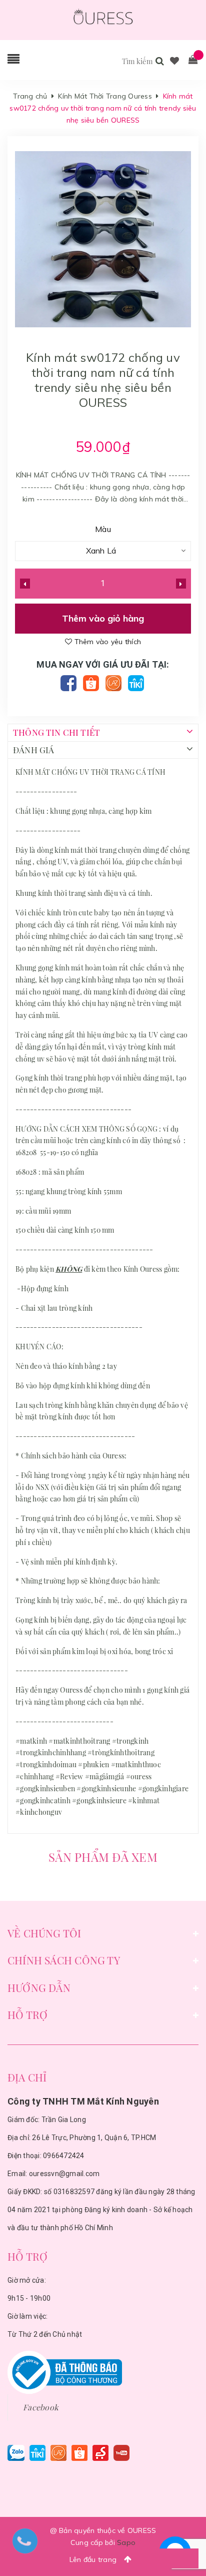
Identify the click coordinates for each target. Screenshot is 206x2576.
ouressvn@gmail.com (64, 2174)
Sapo (126, 2542)
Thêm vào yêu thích (106, 642)
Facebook (41, 2407)
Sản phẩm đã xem (103, 1857)
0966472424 (64, 2156)
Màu (103, 529)
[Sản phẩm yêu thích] (175, 61)
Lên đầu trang (94, 2559)
